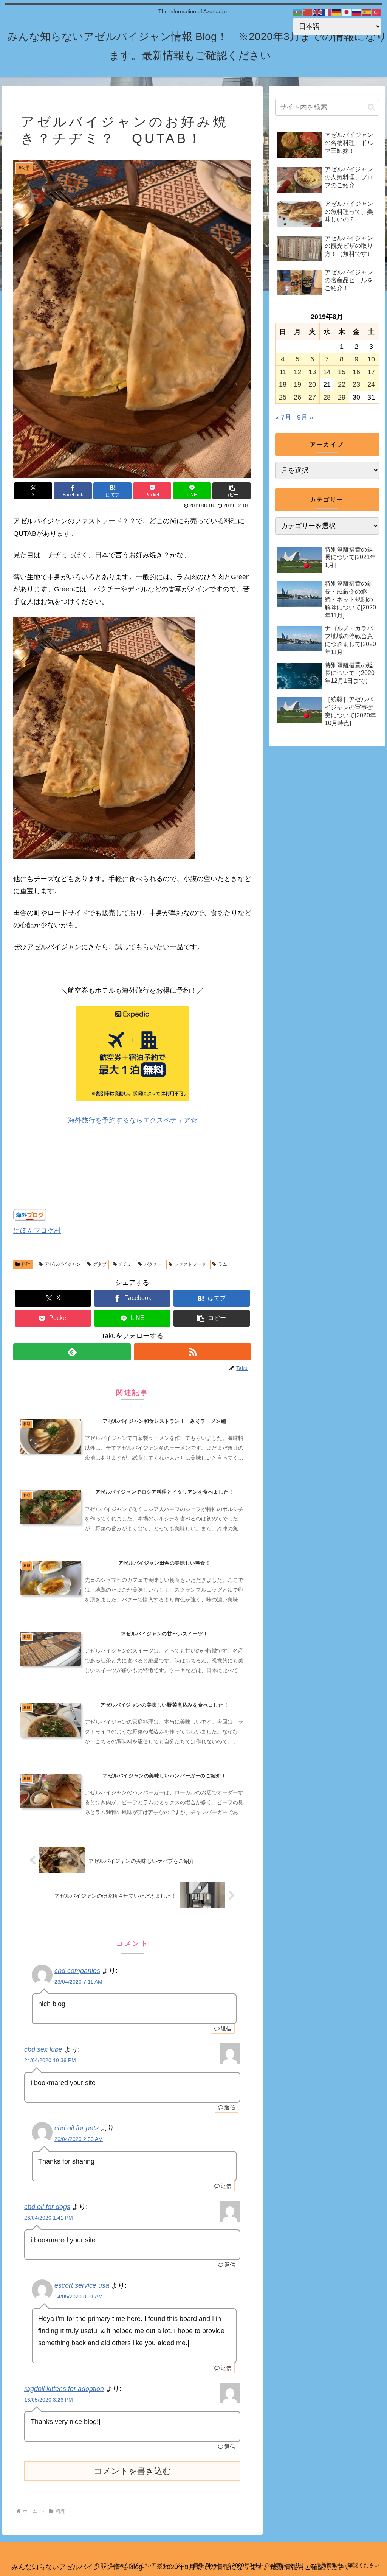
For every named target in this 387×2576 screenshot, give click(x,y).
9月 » (305, 417)
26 (297, 397)
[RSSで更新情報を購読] (193, 1352)
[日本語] (347, 12)
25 (283, 397)
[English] (317, 12)
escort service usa (82, 2285)
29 (342, 397)
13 (312, 372)
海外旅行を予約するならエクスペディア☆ (133, 1120)
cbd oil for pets (77, 2128)
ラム (223, 1264)
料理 (26, 1264)
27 (312, 397)
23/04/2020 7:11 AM (78, 1982)
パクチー (153, 1264)
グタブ (100, 1264)
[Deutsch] (337, 12)
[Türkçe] (376, 12)
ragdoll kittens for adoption (64, 2389)
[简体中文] (308, 12)
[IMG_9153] (104, 857)
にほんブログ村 (37, 1231)
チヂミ (125, 1264)
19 (297, 384)
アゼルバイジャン (63, 1264)
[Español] (367, 12)
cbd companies (77, 1971)
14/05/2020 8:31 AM (79, 2296)
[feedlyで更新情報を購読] (72, 1352)
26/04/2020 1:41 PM (49, 2218)
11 (283, 372)
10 (371, 359)
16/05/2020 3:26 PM (49, 2400)
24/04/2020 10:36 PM (50, 2060)
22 (342, 384)
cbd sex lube (43, 2049)
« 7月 (283, 417)
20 (312, 384)
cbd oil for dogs (47, 2207)
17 (371, 372)
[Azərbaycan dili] (298, 12)
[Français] (327, 12)
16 (356, 372)
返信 (226, 2029)
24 (371, 384)
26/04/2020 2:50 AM (79, 2139)
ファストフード (190, 1264)
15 (342, 372)
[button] (231, 491)
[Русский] (357, 12)
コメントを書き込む (132, 2471)
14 (327, 372)
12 (297, 372)
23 (356, 384)
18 (283, 384)
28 (327, 397)
